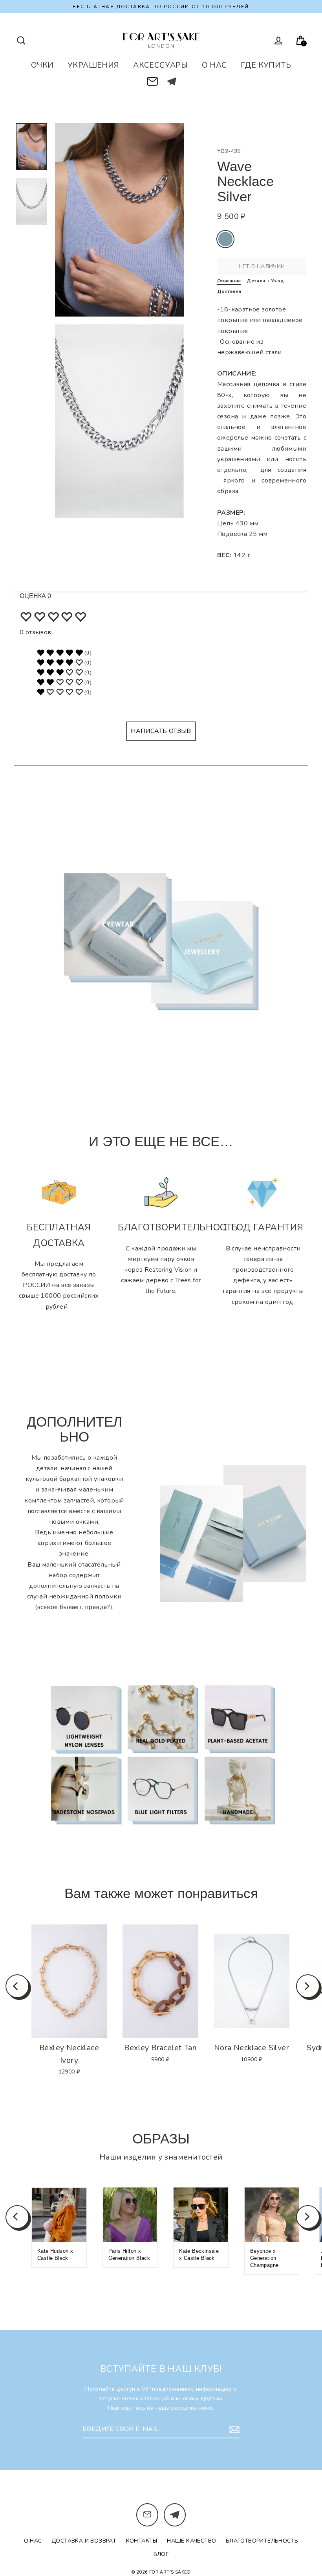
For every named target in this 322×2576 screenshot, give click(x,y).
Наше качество (191, 2541)
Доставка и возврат (84, 2541)
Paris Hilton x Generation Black (129, 2255)
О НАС (214, 65)
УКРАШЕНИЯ (93, 65)
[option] (69, 1981)
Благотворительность (262, 2541)
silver (225, 239)
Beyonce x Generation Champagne (264, 2258)
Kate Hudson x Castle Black (55, 2255)
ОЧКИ (42, 65)
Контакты (142, 2541)
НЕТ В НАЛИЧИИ (262, 266)
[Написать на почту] (152, 79)
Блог (161, 2554)
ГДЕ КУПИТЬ (266, 65)
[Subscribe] (233, 2430)
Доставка (229, 291)
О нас (33, 2541)
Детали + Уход (265, 281)
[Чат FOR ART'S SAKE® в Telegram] (172, 81)
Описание (229, 281)
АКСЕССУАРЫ (160, 65)
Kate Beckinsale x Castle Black (199, 2255)
